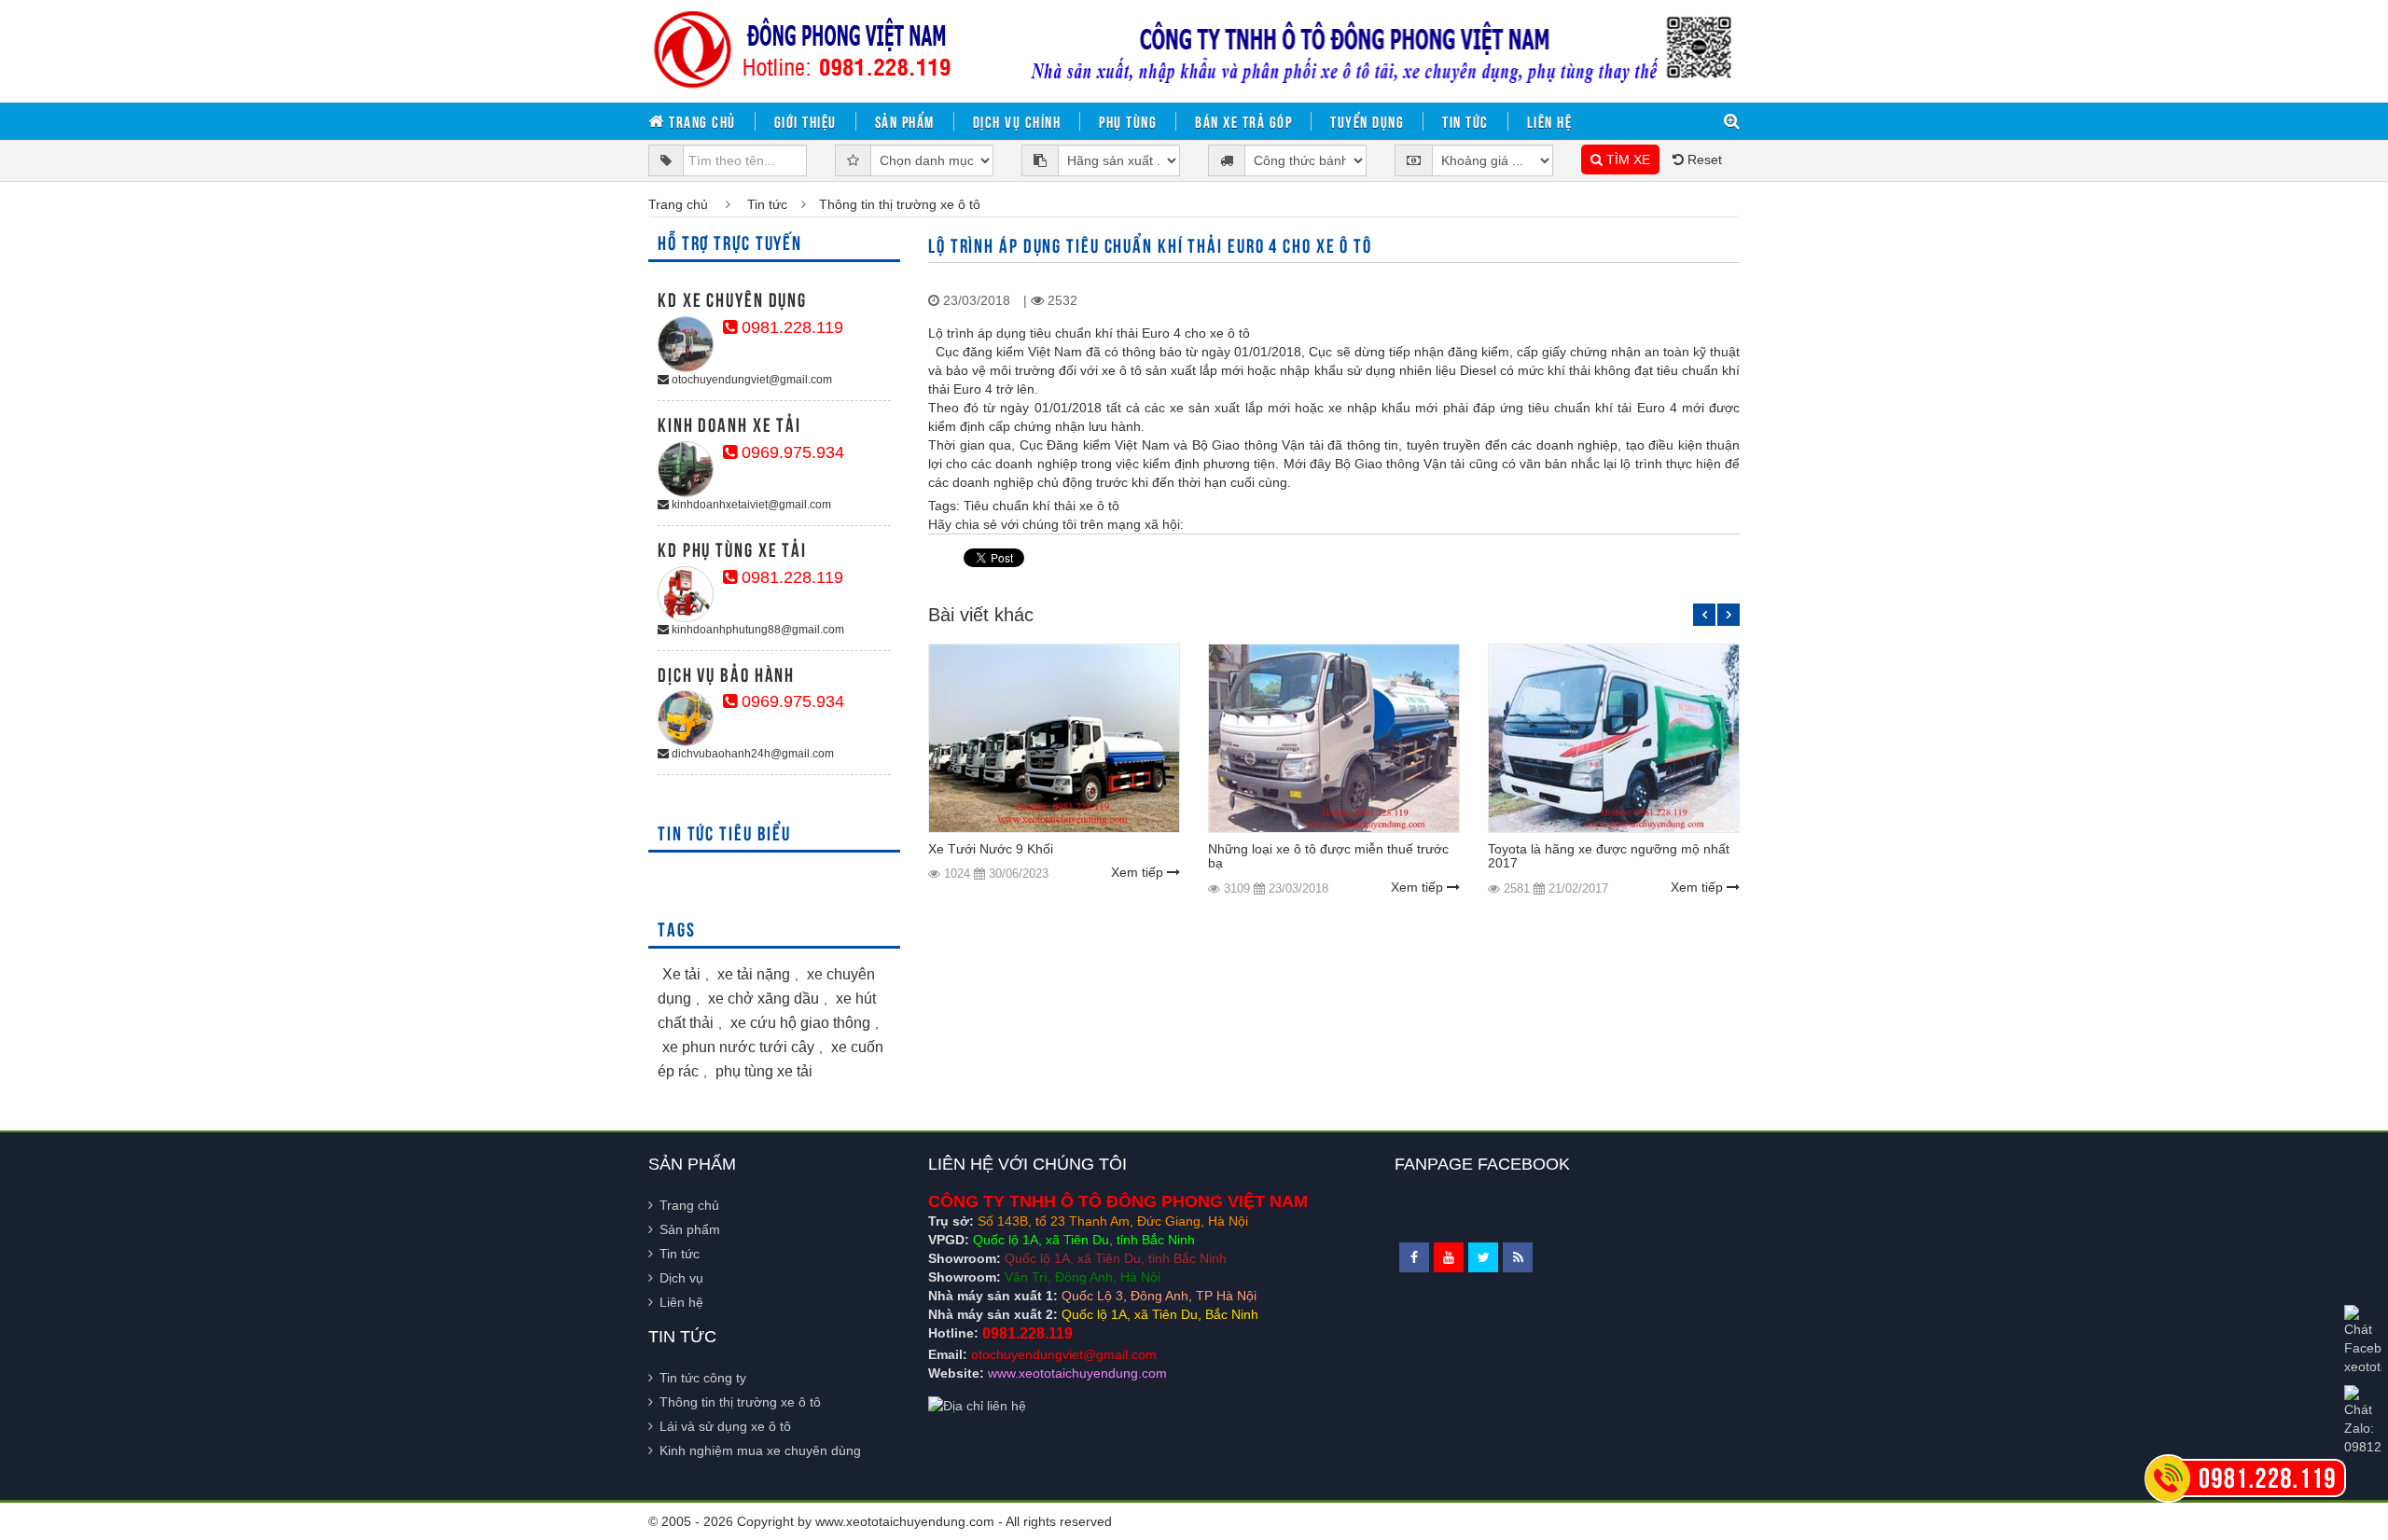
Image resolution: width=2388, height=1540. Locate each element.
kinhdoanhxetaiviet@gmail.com (750, 505)
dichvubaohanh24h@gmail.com (751, 754)
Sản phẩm (905, 121)
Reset (1703, 160)
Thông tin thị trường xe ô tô (740, 1402)
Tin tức (1465, 121)
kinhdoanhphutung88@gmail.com (757, 630)
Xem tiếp (1139, 872)
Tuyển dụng (1367, 121)
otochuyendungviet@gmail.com (750, 380)
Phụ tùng (1128, 121)
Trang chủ (701, 121)
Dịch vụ (681, 1278)
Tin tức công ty (703, 1378)
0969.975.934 (791, 452)
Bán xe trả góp (1243, 121)
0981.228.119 (790, 327)
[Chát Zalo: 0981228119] (2363, 1421)
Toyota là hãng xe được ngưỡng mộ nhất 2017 (1609, 856)
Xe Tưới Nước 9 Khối (991, 849)
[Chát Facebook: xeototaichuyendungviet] (2363, 1340)
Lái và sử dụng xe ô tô (725, 1426)
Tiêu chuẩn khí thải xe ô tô (1041, 506)
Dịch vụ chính (1017, 121)
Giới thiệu (805, 121)
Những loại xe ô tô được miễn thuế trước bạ (1328, 856)
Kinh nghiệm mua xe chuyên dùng (760, 1450)
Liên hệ (1550, 121)
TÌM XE (1626, 160)
